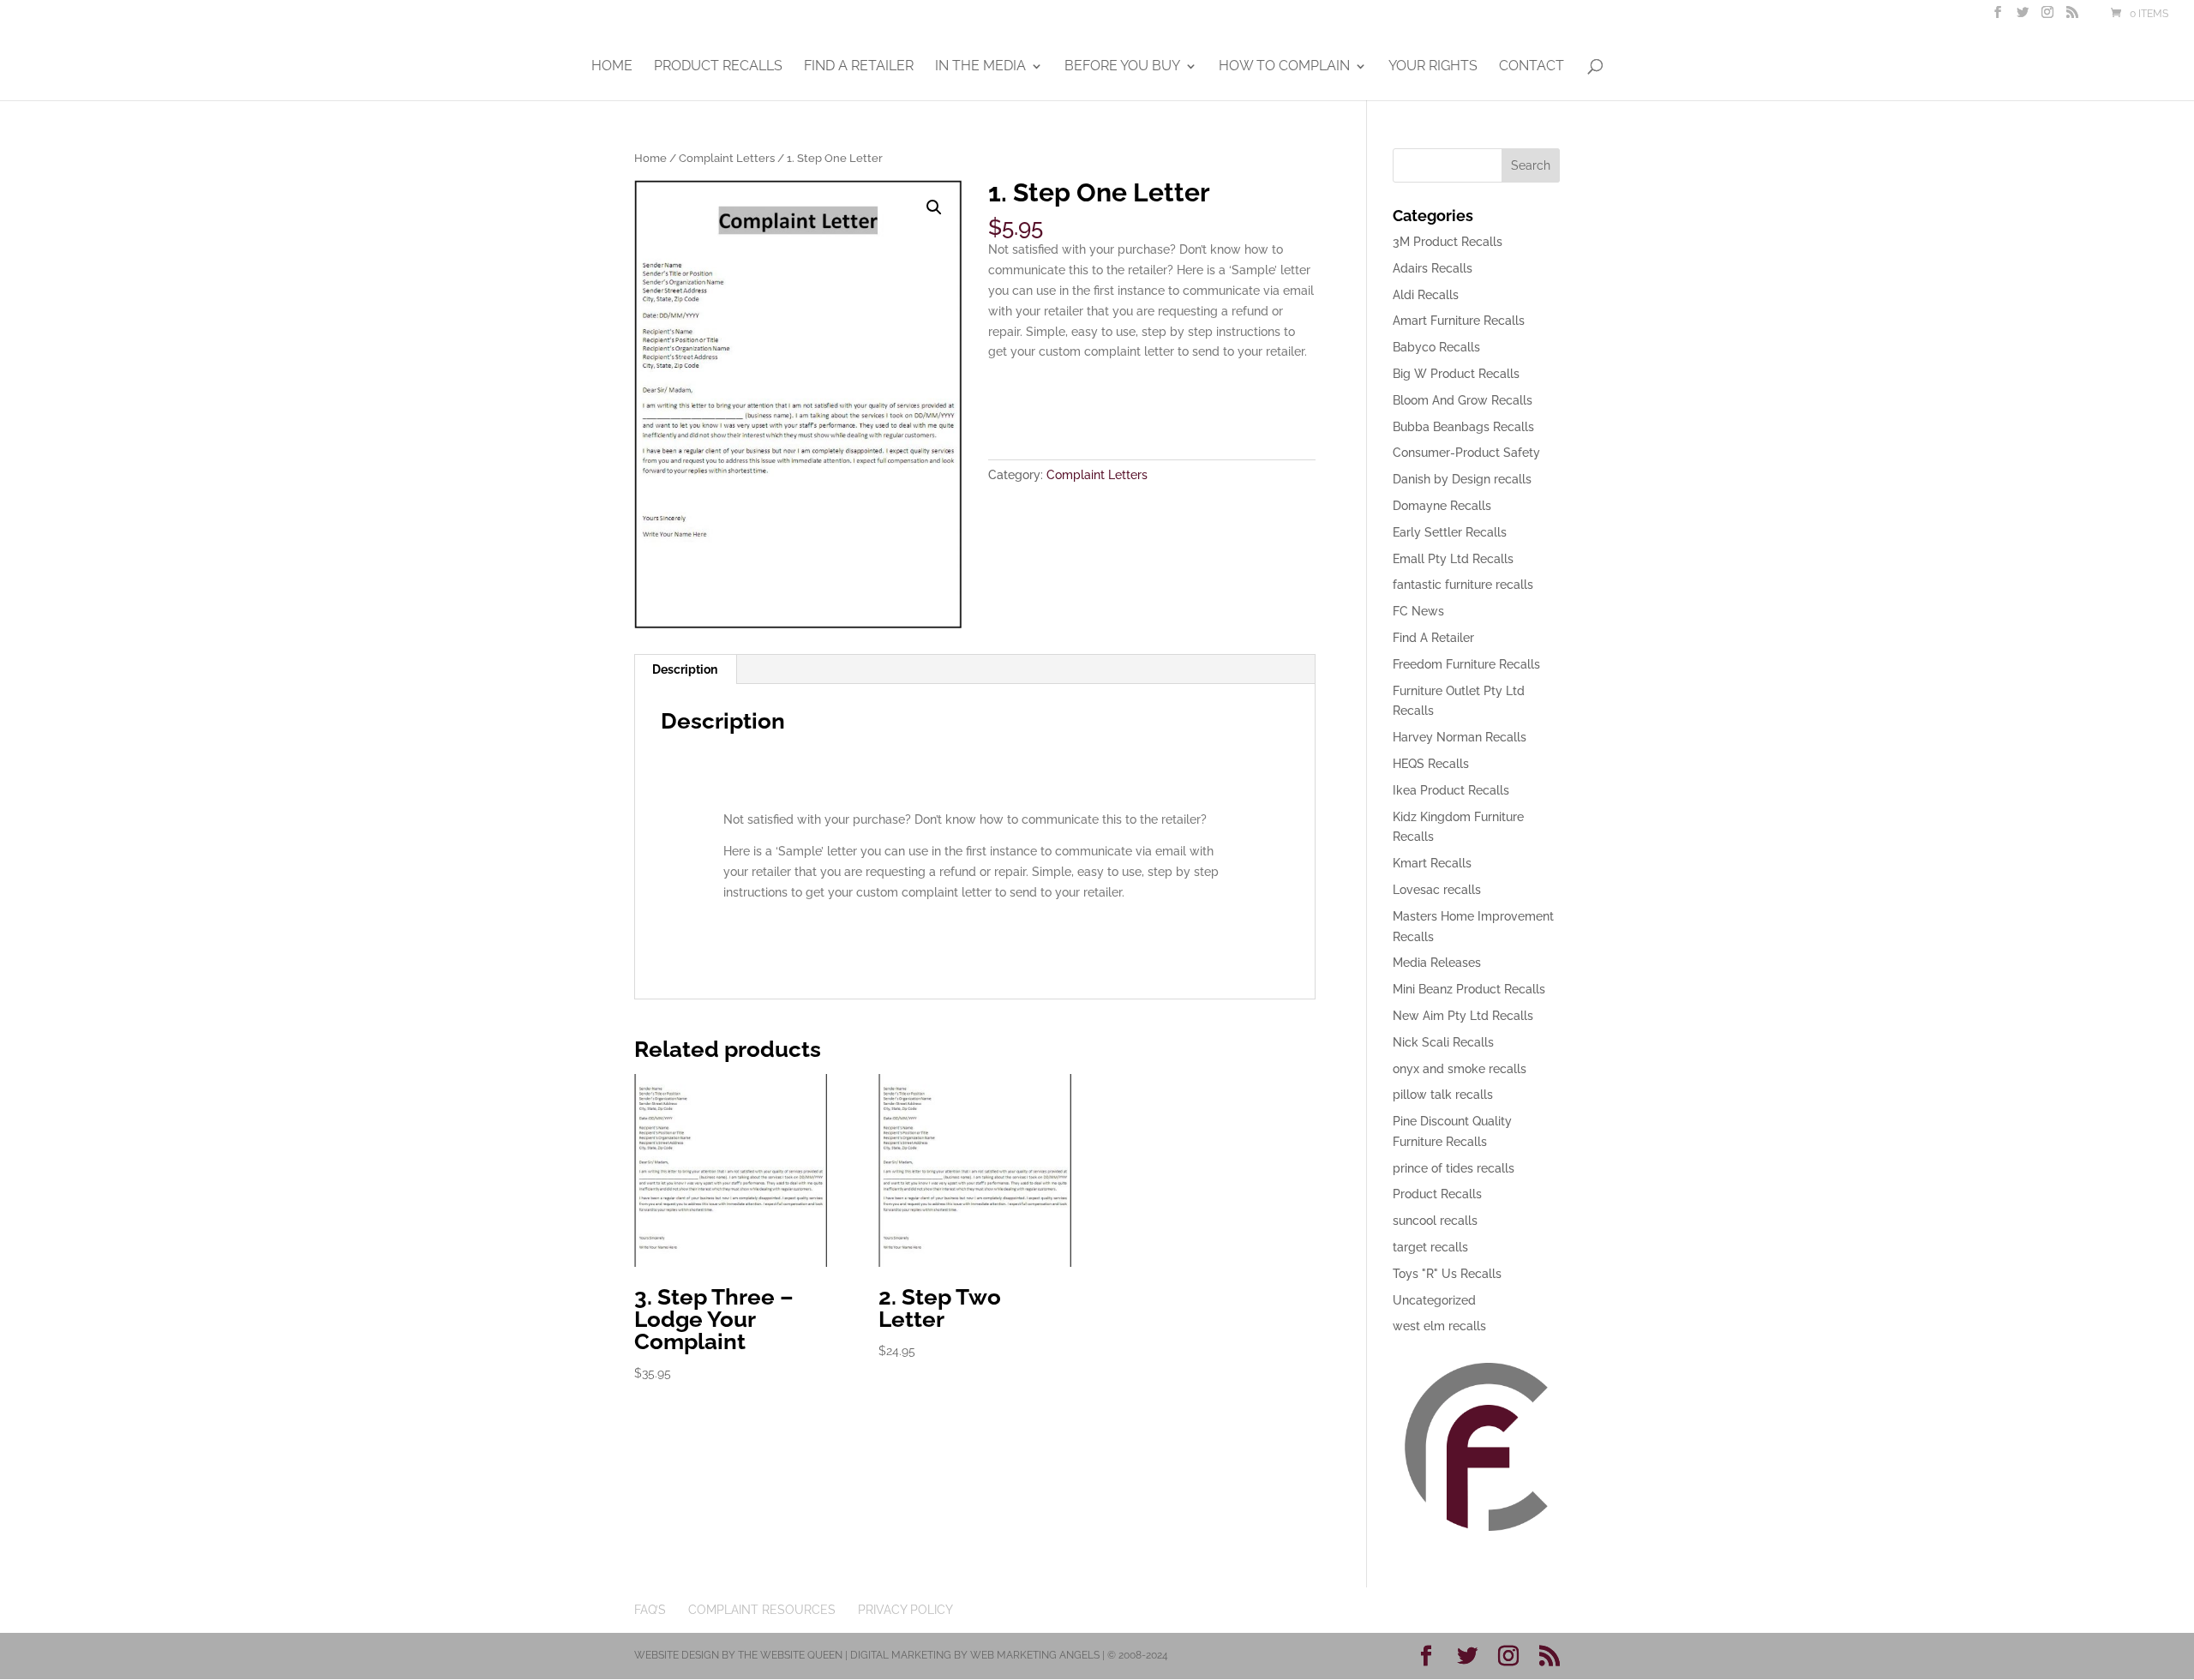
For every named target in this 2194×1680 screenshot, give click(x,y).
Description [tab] (685, 669)
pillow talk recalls (1443, 1095)
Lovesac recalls (1437, 890)
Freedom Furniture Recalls (1466, 664)
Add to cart (1052, 405)
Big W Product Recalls (1456, 374)
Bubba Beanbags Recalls (1463, 427)
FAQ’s (650, 1610)
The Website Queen (790, 1655)
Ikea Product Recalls (1451, 790)
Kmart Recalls (1432, 863)
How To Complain (1284, 67)
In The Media (980, 67)
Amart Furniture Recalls (1459, 321)
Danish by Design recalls (1462, 479)
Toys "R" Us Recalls (1447, 1274)
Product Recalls (718, 67)
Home (612, 67)
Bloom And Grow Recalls (1463, 400)
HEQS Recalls (1431, 764)
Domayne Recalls (1442, 506)
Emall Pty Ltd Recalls (1453, 559)
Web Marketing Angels (1035, 1655)
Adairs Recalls (1433, 268)
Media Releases (1437, 963)
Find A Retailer (859, 67)
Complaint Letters (727, 158)
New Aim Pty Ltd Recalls (1463, 1016)
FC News (1418, 611)
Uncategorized (1434, 1300)
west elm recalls (1439, 1326)
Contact (1532, 67)
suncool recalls (1435, 1221)
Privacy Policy (905, 1610)
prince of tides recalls (1454, 1168)
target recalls (1430, 1247)
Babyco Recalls (1436, 347)
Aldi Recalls (1426, 295)
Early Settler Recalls (1450, 532)
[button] (934, 207)
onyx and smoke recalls (1460, 1069)
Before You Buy (1122, 67)
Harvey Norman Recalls (1460, 737)
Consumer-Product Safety (1466, 453)
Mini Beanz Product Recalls (1469, 989)
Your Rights (1433, 67)
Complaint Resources (762, 1610)
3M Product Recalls (1448, 242)
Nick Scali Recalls (1443, 1042)
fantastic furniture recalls (1463, 585)
